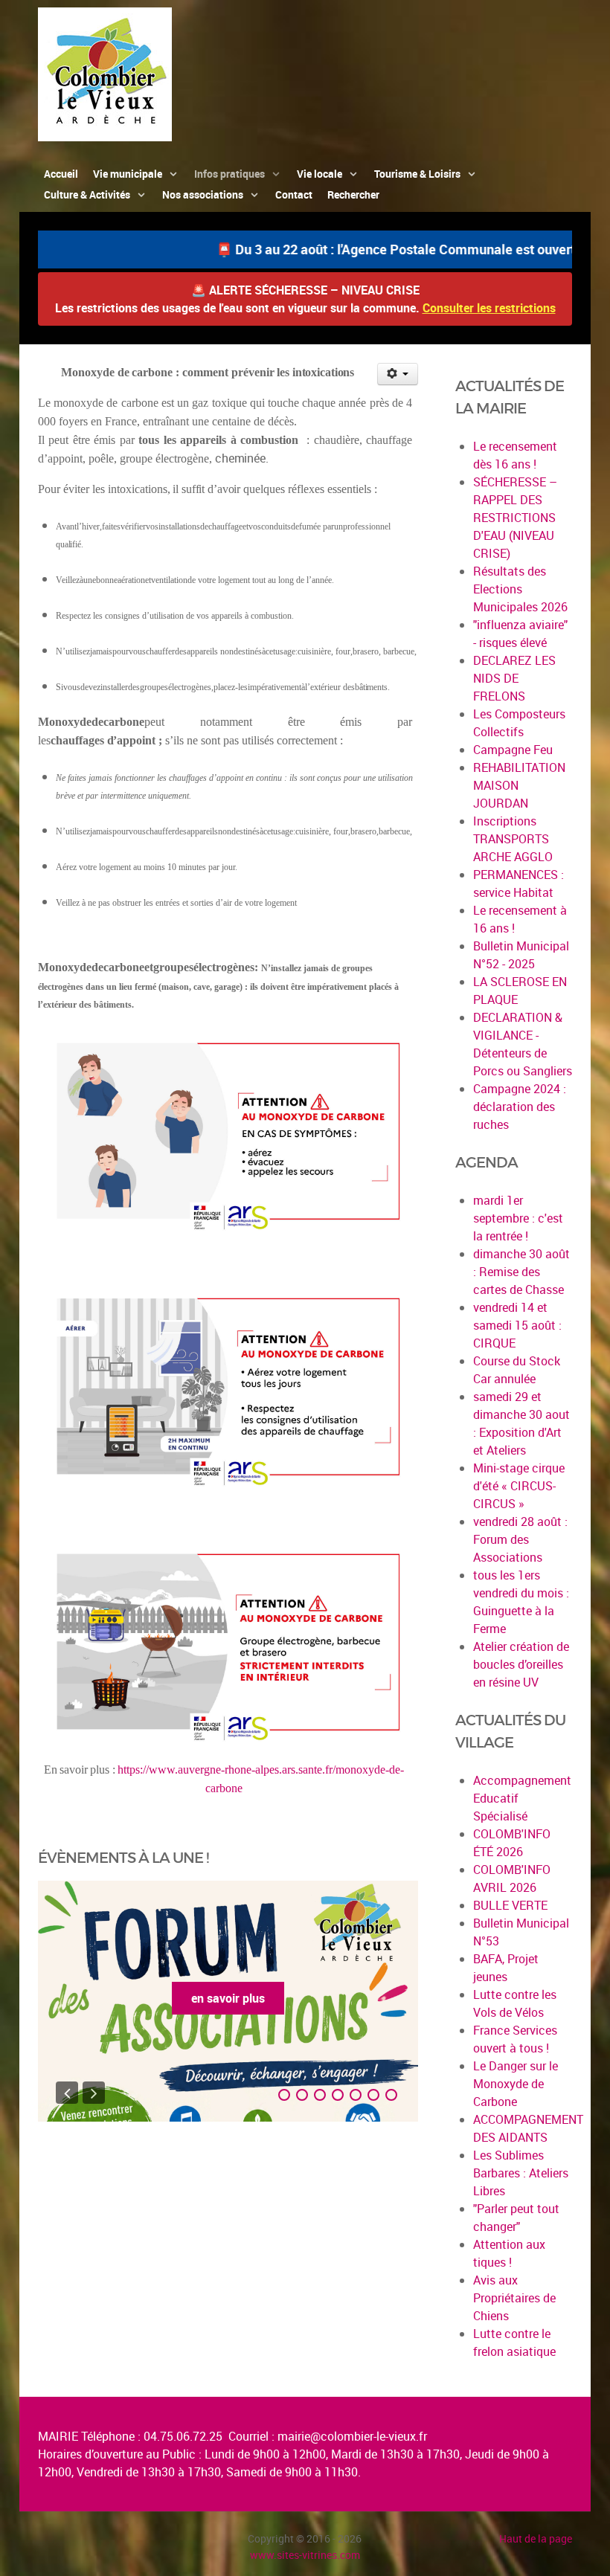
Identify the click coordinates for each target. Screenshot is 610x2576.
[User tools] (398, 374)
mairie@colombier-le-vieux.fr (352, 2436)
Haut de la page (536, 2538)
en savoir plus (228, 1998)
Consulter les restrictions (489, 308)
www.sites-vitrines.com (305, 2555)
